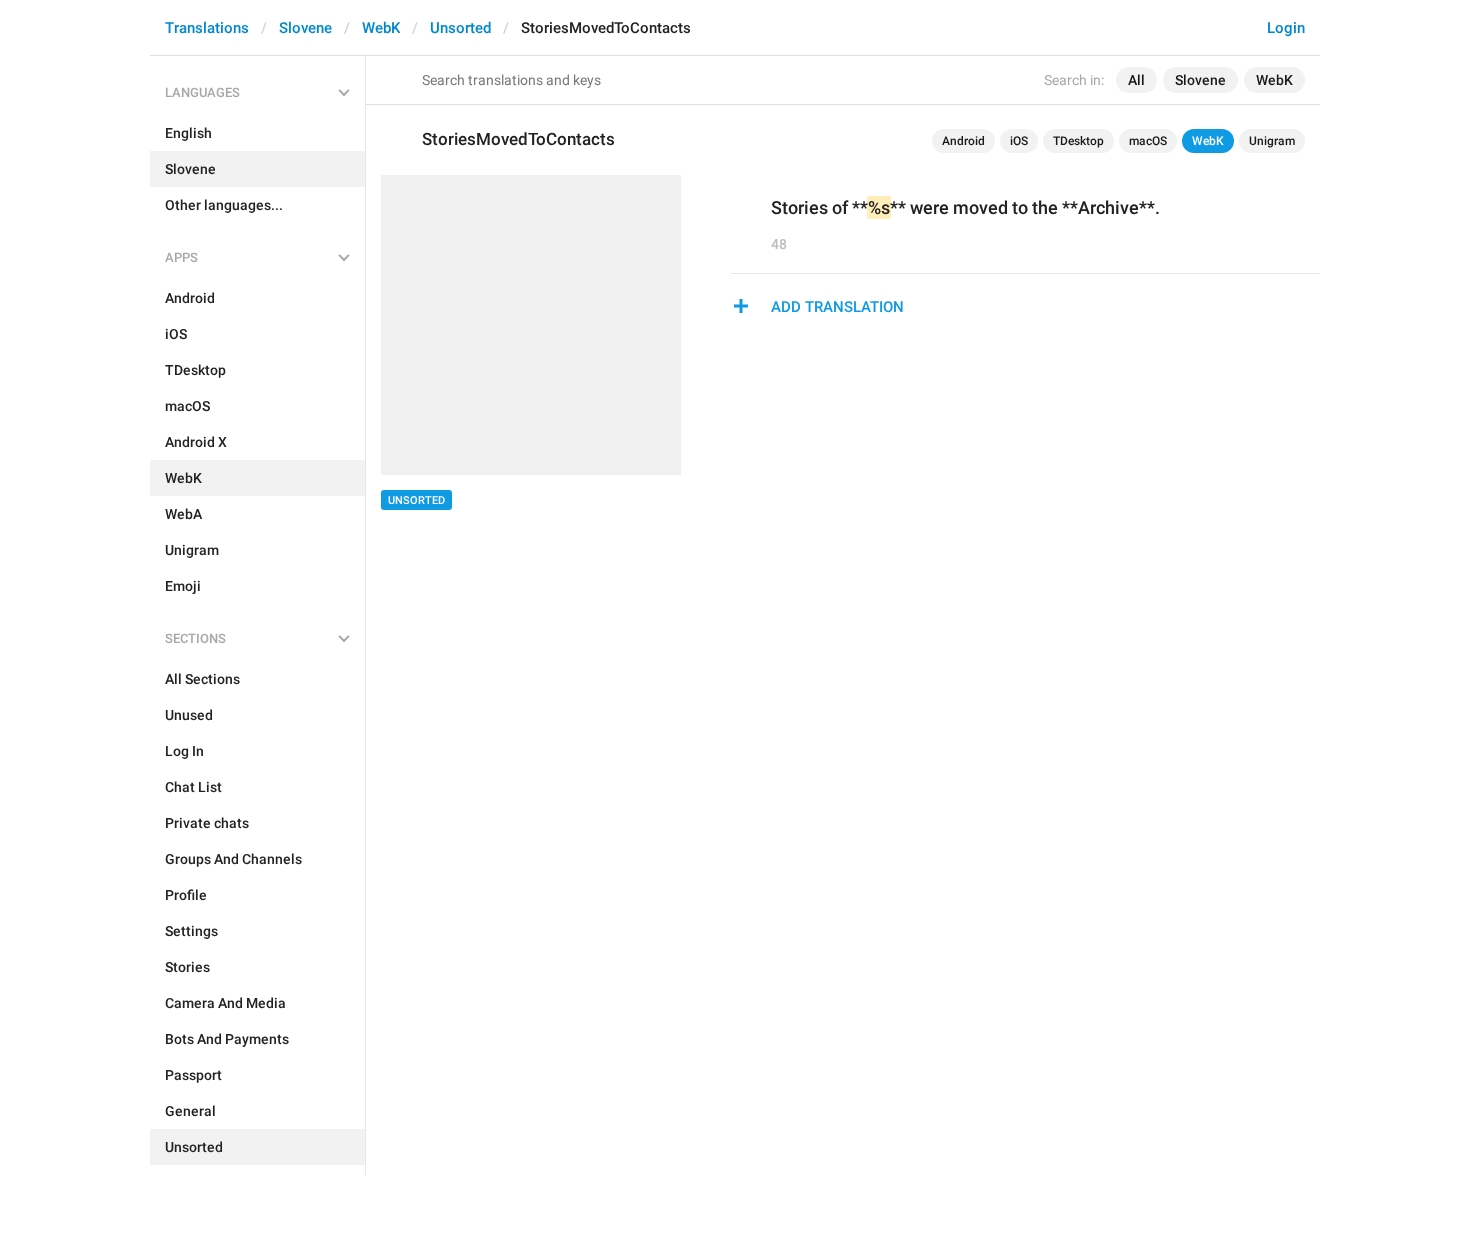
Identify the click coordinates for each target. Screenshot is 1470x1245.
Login (1286, 28)
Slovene (305, 28)
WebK (381, 28)
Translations (207, 28)
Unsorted (460, 28)
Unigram (1272, 141)
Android (963, 141)
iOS (1019, 141)
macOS (1148, 141)
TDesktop (1078, 141)
